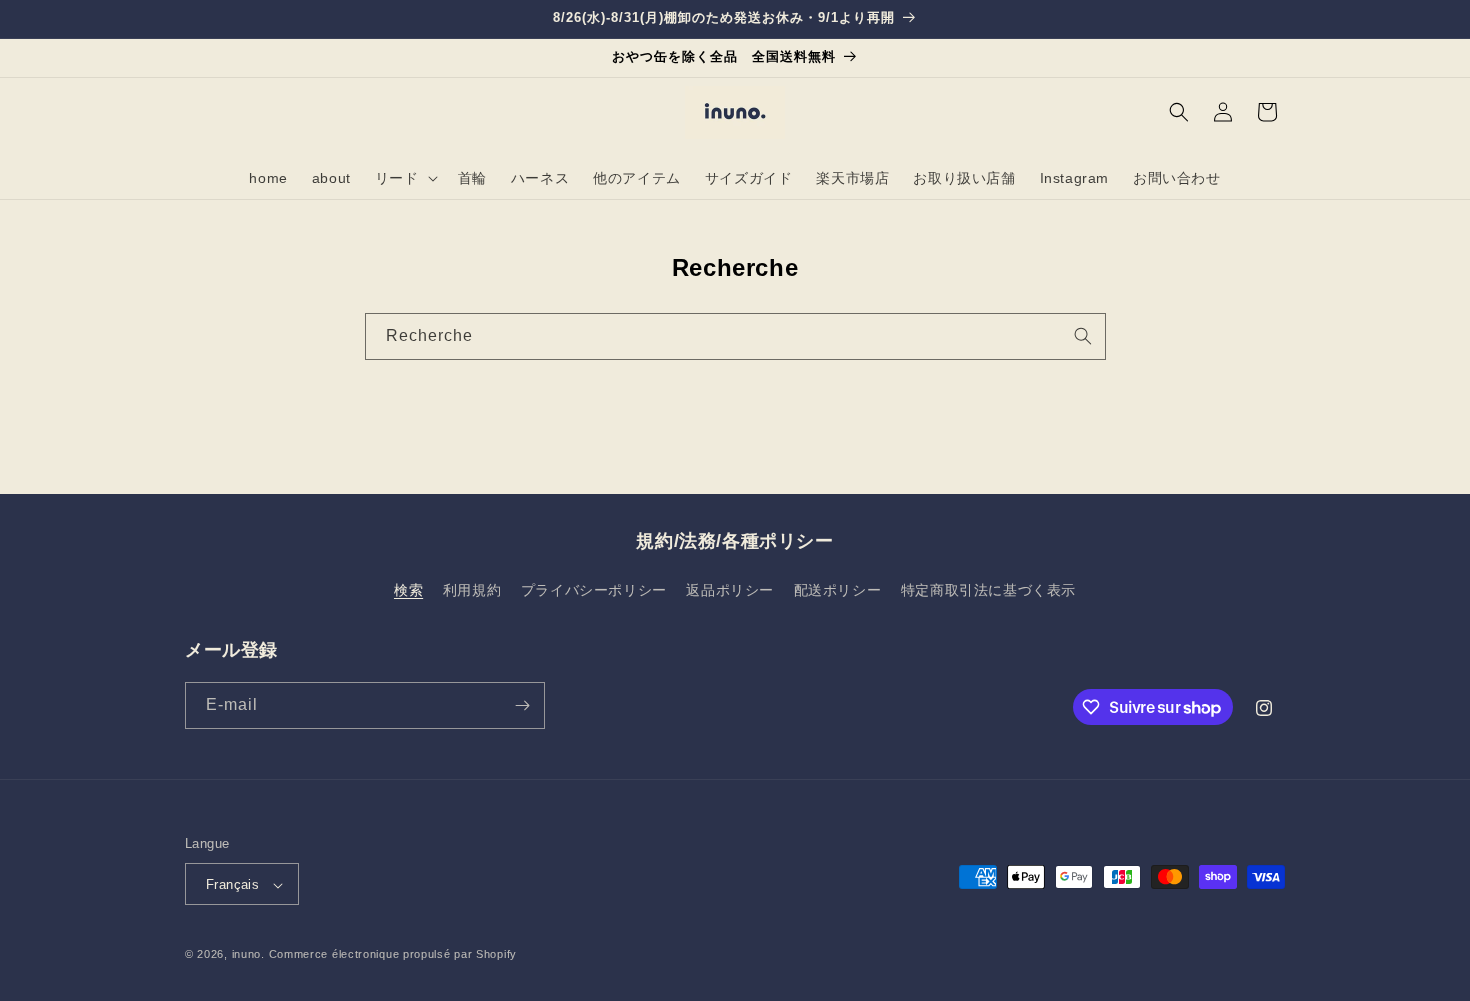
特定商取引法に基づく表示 (988, 591)
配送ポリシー (838, 591)
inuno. (248, 955)
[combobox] (735, 336)
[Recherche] (1083, 336)
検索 (408, 591)
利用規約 (472, 591)
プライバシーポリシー (594, 591)
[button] (404, 178)
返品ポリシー (730, 591)
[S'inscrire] (522, 705)
